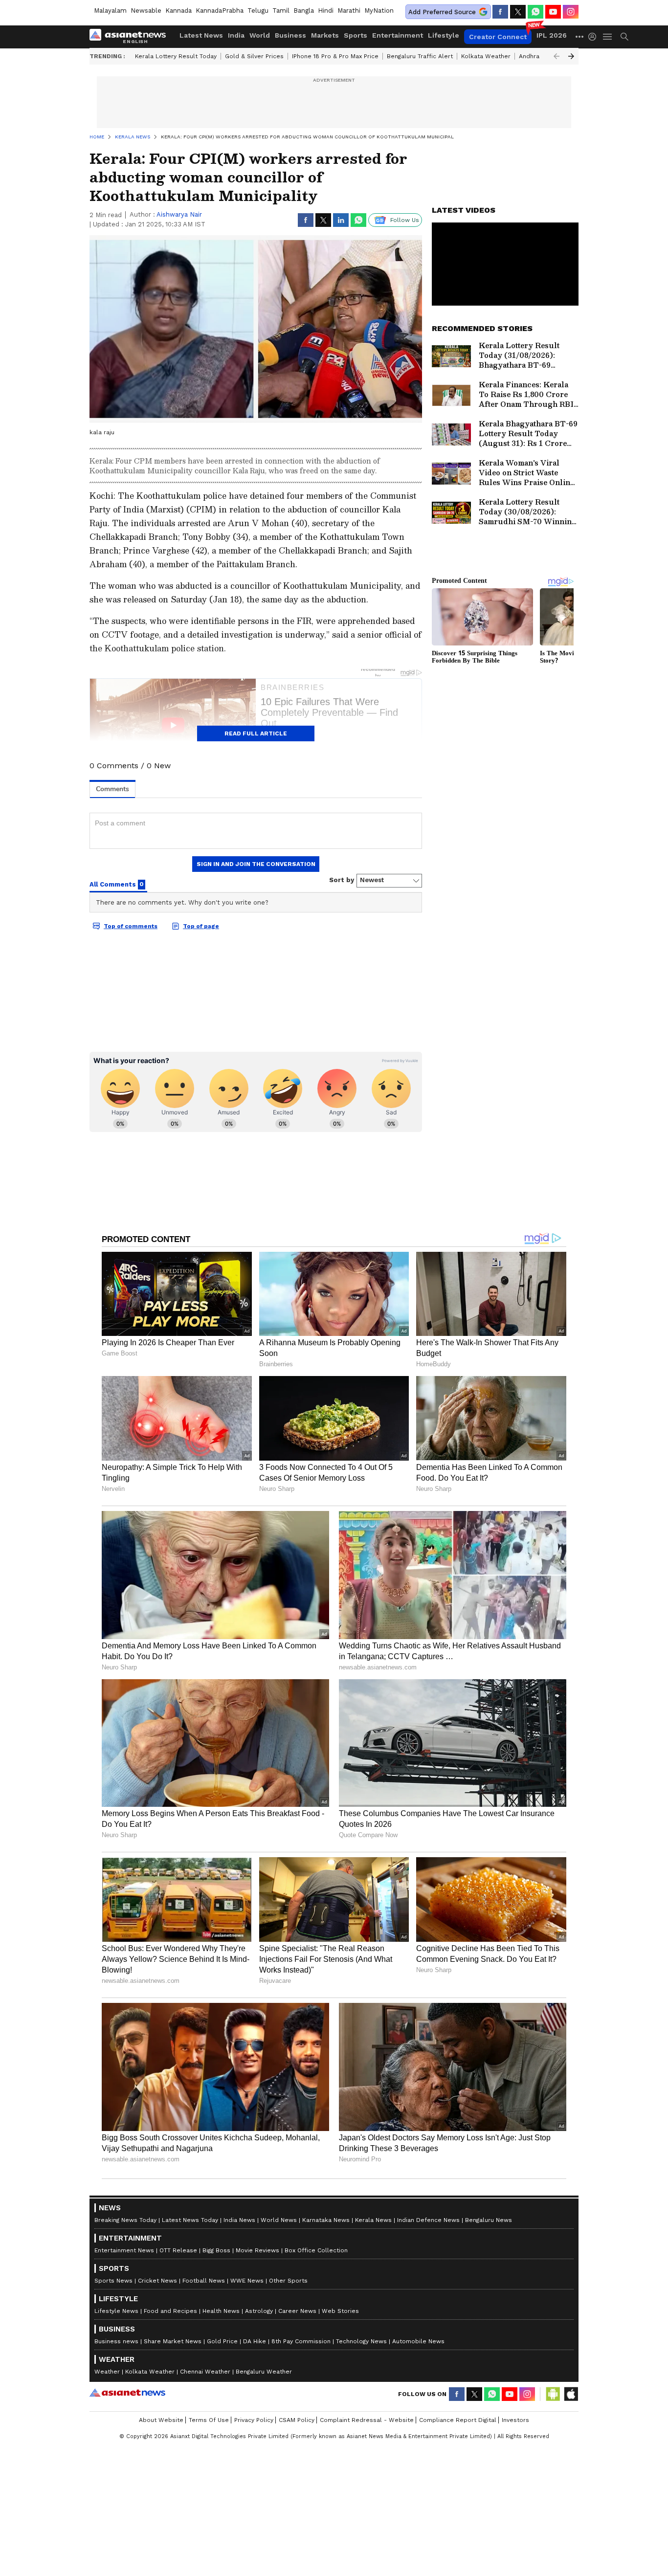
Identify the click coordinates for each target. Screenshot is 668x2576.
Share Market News (173, 2341)
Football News (204, 2281)
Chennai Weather (205, 2372)
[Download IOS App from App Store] (571, 2394)
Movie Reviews (257, 2250)
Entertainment (398, 35)
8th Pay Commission (301, 2341)
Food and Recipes (170, 2311)
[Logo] (131, 37)
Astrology (259, 2311)
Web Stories (340, 2311)
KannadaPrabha (220, 11)
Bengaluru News (489, 2220)
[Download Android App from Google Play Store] (553, 2394)
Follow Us (405, 220)
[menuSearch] (624, 37)
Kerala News (373, 2220)
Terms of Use (209, 2420)
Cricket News (157, 2281)
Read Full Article (256, 733)
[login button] (595, 37)
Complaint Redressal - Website (367, 2420)
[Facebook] (500, 12)
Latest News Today (190, 2220)
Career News (297, 2311)
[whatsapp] (535, 12)
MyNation (379, 11)
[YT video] (553, 12)
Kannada (178, 11)
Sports (356, 35)
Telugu (258, 11)
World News (279, 2220)
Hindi (326, 11)
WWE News (247, 2281)
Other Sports (288, 2281)
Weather (107, 2372)
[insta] (571, 12)
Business (290, 35)
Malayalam (110, 11)
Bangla (304, 11)
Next (571, 56)
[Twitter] (518, 12)
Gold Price (222, 2341)
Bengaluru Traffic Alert (420, 56)
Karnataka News (326, 2220)
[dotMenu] (580, 36)
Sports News (113, 2281)
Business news (116, 2341)
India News (239, 2220)
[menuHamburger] (608, 37)
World (260, 35)
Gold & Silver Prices (254, 56)
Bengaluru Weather (264, 2372)
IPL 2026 (552, 35)
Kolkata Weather (486, 56)
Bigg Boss (216, 2250)
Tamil (281, 11)
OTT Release (178, 2250)
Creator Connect (498, 37)
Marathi (349, 11)
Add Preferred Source (442, 12)
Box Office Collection (316, 2250)
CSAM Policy (297, 2420)
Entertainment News (124, 2250)
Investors (515, 2420)
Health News (221, 2311)
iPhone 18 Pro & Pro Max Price (335, 56)
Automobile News (418, 2341)
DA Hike (255, 2341)
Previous (557, 56)
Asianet (127, 2393)
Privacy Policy (254, 2420)
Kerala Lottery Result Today (176, 56)
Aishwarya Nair (179, 214)
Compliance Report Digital (458, 2420)
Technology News (361, 2341)
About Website (161, 2420)
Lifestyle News (116, 2311)
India (236, 35)
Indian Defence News (428, 2220)
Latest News (201, 35)
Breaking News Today (125, 2220)
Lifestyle (444, 35)
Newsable (146, 11)
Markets (325, 35)
